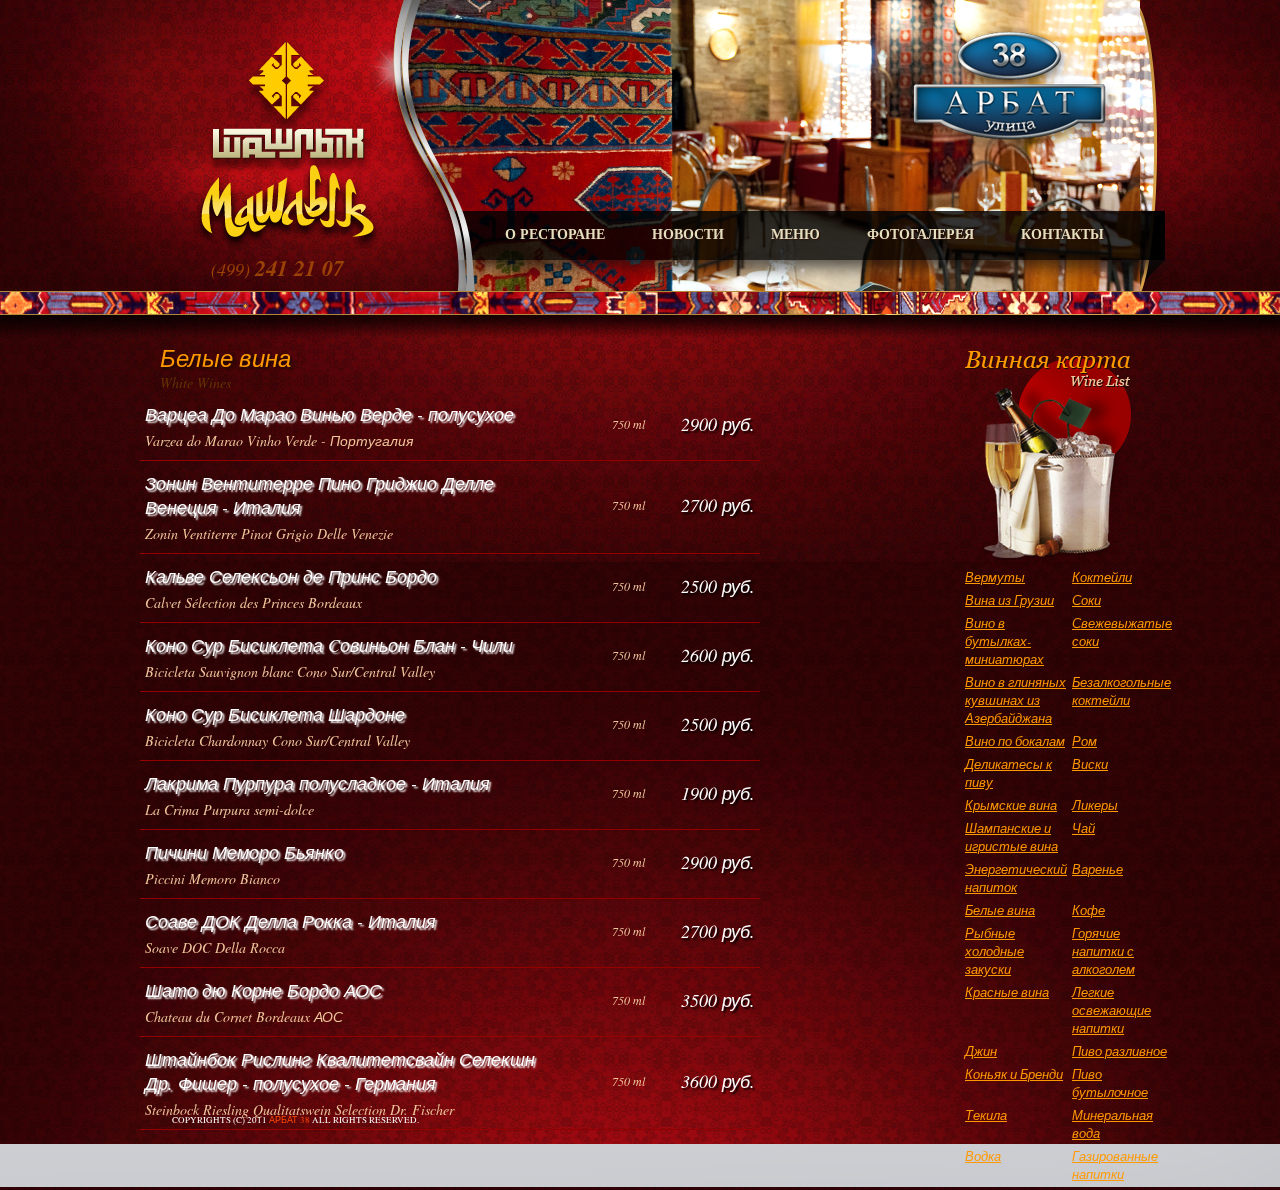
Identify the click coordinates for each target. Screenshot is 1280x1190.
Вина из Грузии (1009, 600)
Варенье (1097, 869)
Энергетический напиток (1016, 878)
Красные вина (1007, 992)
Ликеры (1095, 805)
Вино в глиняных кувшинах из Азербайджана (1015, 700)
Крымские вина (1011, 805)
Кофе (1088, 910)
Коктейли (1102, 577)
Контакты (1062, 234)
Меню (795, 234)
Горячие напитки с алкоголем (1103, 951)
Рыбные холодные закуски (994, 951)
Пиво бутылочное (1110, 1083)
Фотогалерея (920, 234)
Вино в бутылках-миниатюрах (1004, 641)
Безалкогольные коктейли (1121, 691)
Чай (1083, 828)
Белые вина (1000, 910)
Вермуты (995, 577)
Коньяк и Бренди (1014, 1074)
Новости (688, 234)
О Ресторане (555, 234)
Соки (1086, 600)
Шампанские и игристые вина (1011, 837)
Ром (1084, 741)
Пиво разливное (1119, 1051)
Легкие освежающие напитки (1111, 1010)
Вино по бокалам (1015, 741)
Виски (1090, 764)
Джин (981, 1051)
